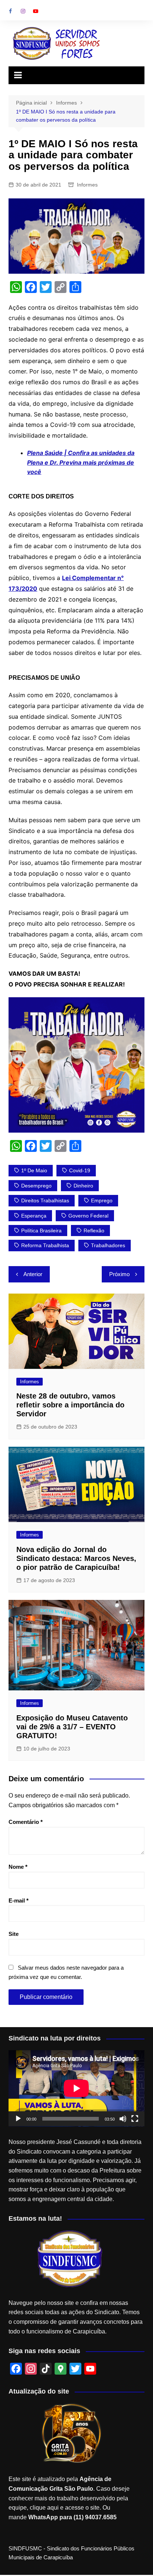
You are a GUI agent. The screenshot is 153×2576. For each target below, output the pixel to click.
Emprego (102, 1200)
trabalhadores (108, 1245)
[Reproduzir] (18, 2119)
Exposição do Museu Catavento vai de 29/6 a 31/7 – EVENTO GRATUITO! (72, 1727)
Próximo (119, 1274)
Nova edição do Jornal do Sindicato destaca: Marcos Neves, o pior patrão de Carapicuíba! (76, 1558)
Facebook (10, 11)
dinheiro (83, 1186)
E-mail (19, 1900)
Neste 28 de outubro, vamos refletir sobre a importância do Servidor (70, 1405)
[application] (76, 2088)
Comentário (26, 1822)
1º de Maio (34, 1170)
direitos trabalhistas (45, 1200)
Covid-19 (80, 1170)
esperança (34, 1216)
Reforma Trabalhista (45, 1245)
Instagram (23, 11)
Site (14, 1934)
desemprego (36, 1186)
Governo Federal (88, 1216)
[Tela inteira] (135, 2119)
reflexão (94, 1231)
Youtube (36, 11)
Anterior (33, 1274)
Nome (18, 1867)
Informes (87, 185)
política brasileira (41, 1231)
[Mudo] (123, 2119)
